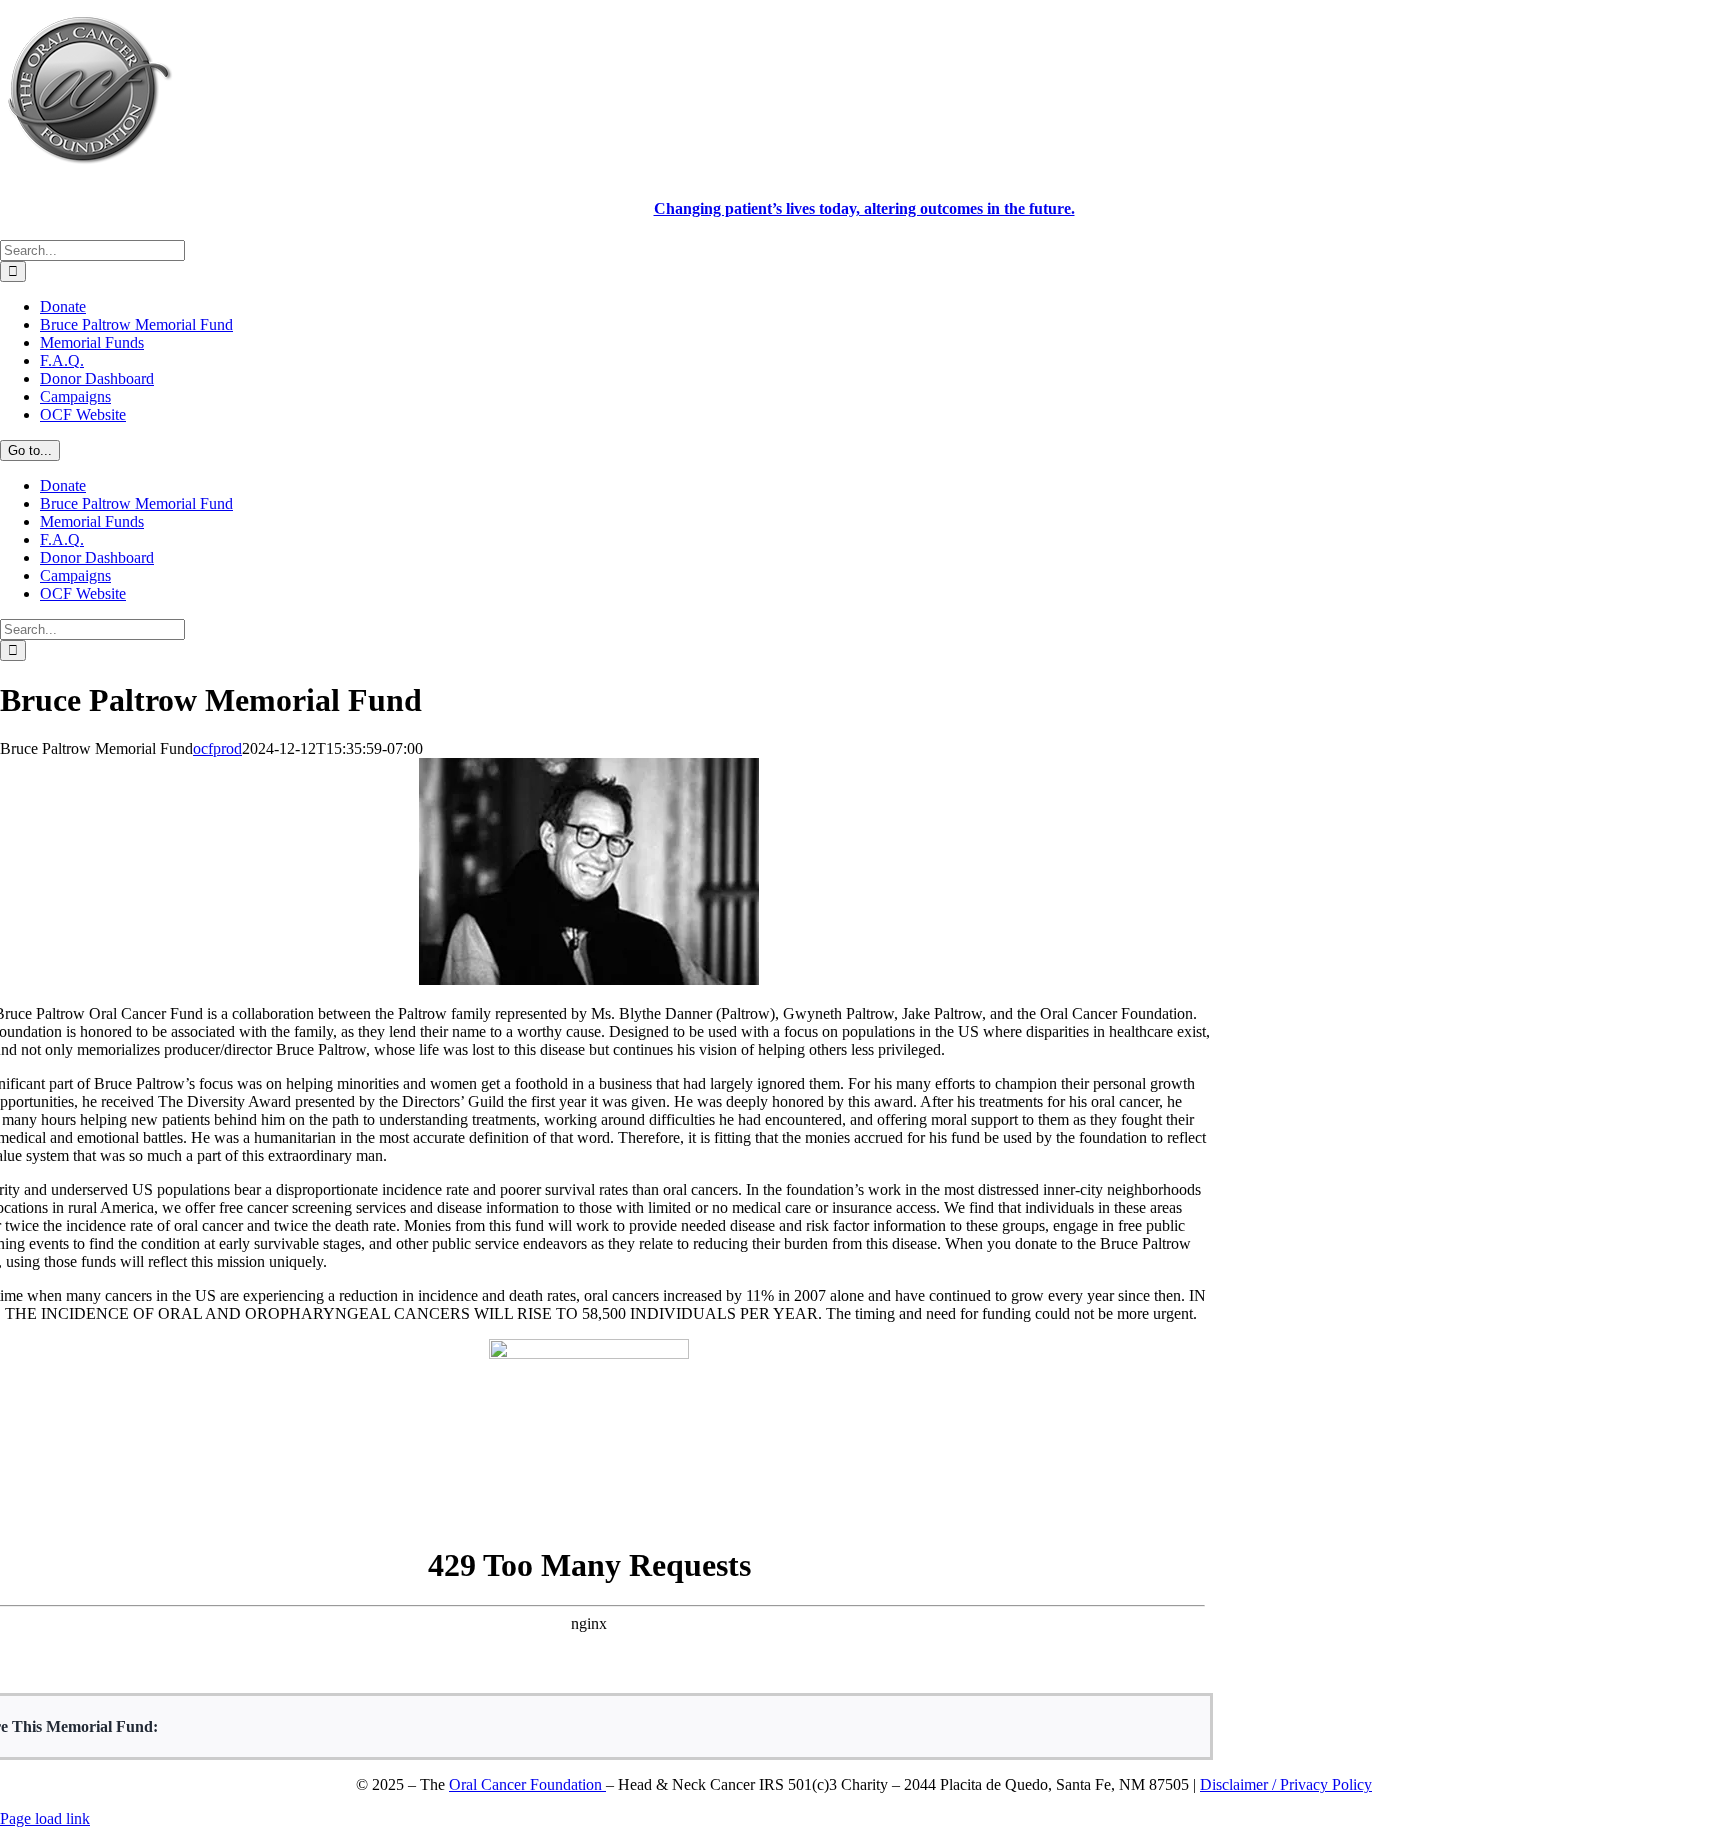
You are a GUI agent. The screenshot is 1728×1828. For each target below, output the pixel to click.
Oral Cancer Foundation (527, 1784)
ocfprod (217, 748)
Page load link (45, 1818)
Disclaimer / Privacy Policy (1286, 1784)
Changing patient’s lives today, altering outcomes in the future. (864, 208)
